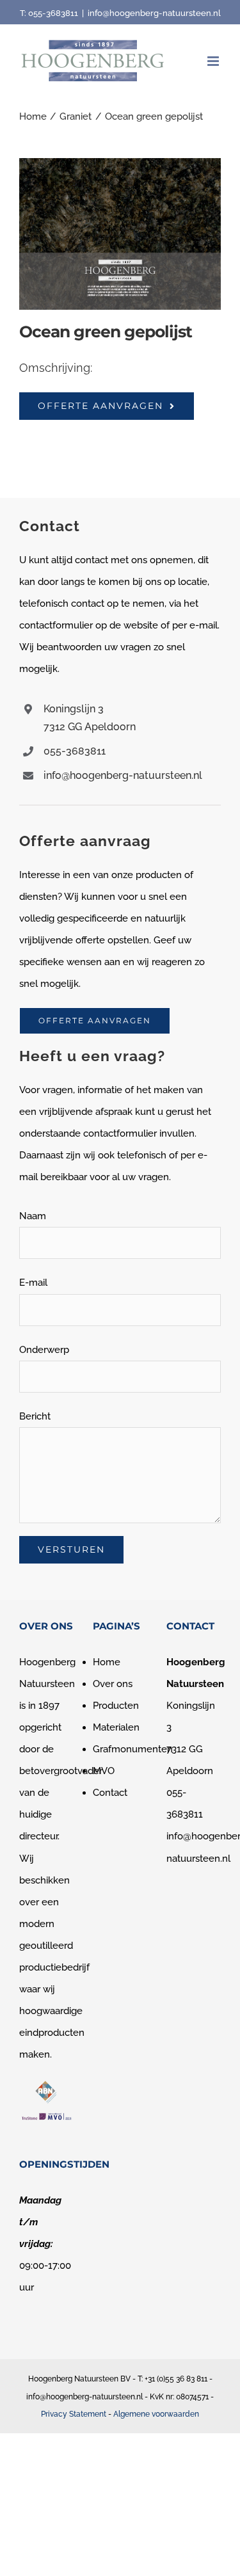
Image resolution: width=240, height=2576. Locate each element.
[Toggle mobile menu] (214, 61)
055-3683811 (53, 13)
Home (107, 1662)
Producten (116, 1706)
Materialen (116, 1727)
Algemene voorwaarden (156, 2414)
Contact (110, 1793)
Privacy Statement (74, 2414)
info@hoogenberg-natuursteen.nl (154, 13)
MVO (104, 1771)
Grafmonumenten (133, 1749)
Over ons (113, 1684)
